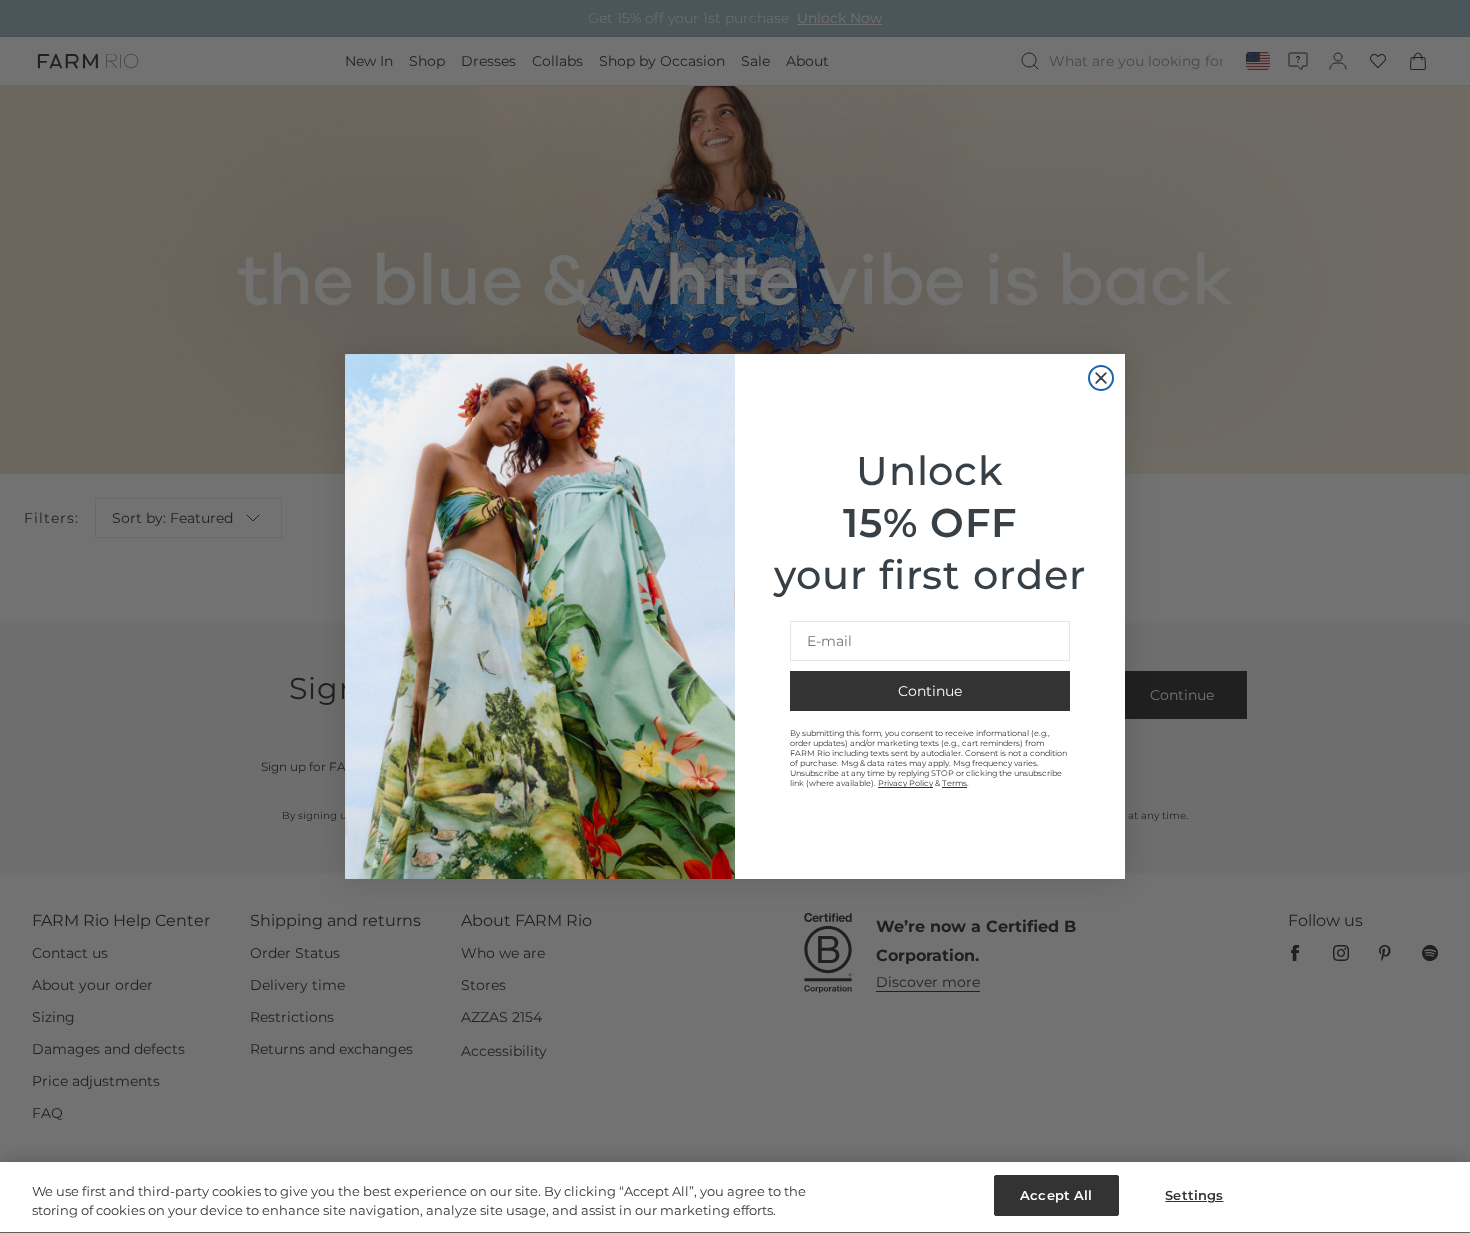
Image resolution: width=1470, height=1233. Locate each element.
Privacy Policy (905, 783)
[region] (735, 1197)
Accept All (1056, 1195)
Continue (930, 691)
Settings (1194, 1195)
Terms (954, 783)
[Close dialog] (1101, 378)
